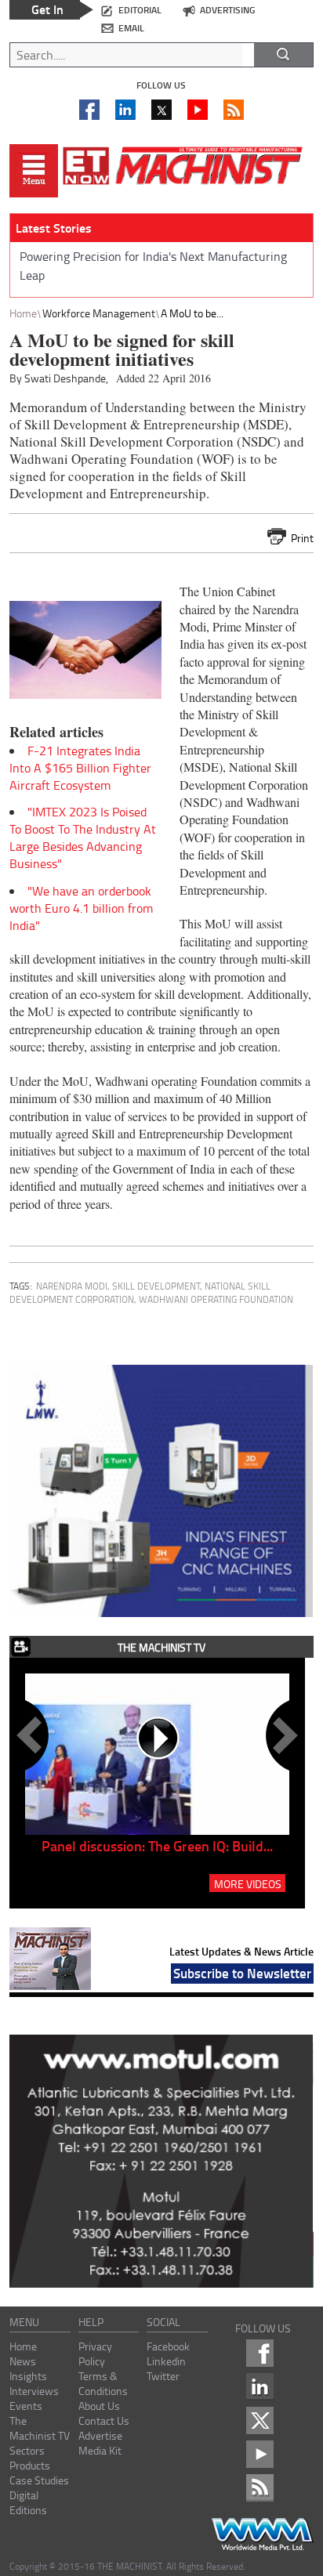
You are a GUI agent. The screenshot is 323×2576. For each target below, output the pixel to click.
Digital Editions (28, 2502)
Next (282, 1735)
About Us (99, 2406)
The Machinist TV (40, 2428)
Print (302, 538)
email (131, 28)
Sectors (27, 2450)
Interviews (34, 2391)
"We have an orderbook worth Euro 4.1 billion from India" (81, 908)
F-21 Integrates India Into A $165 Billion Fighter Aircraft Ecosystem (80, 768)
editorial (140, 10)
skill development (156, 1286)
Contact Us (104, 2420)
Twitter (163, 2376)
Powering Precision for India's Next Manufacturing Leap (153, 266)
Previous (32, 1735)
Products (30, 2465)
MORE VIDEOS (248, 1883)
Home (23, 313)
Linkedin (166, 2361)
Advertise (100, 2435)
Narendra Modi (72, 1286)
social (163, 2322)
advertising (227, 10)
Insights (28, 2376)
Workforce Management (99, 313)
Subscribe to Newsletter (242, 1973)
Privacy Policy (95, 2353)
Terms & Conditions (103, 2383)
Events (26, 2406)
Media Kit (100, 2450)
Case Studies (39, 2480)
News (23, 2361)
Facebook (168, 2346)
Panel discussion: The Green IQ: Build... (157, 1846)
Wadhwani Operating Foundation (216, 1299)
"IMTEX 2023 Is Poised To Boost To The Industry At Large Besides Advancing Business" (83, 838)
